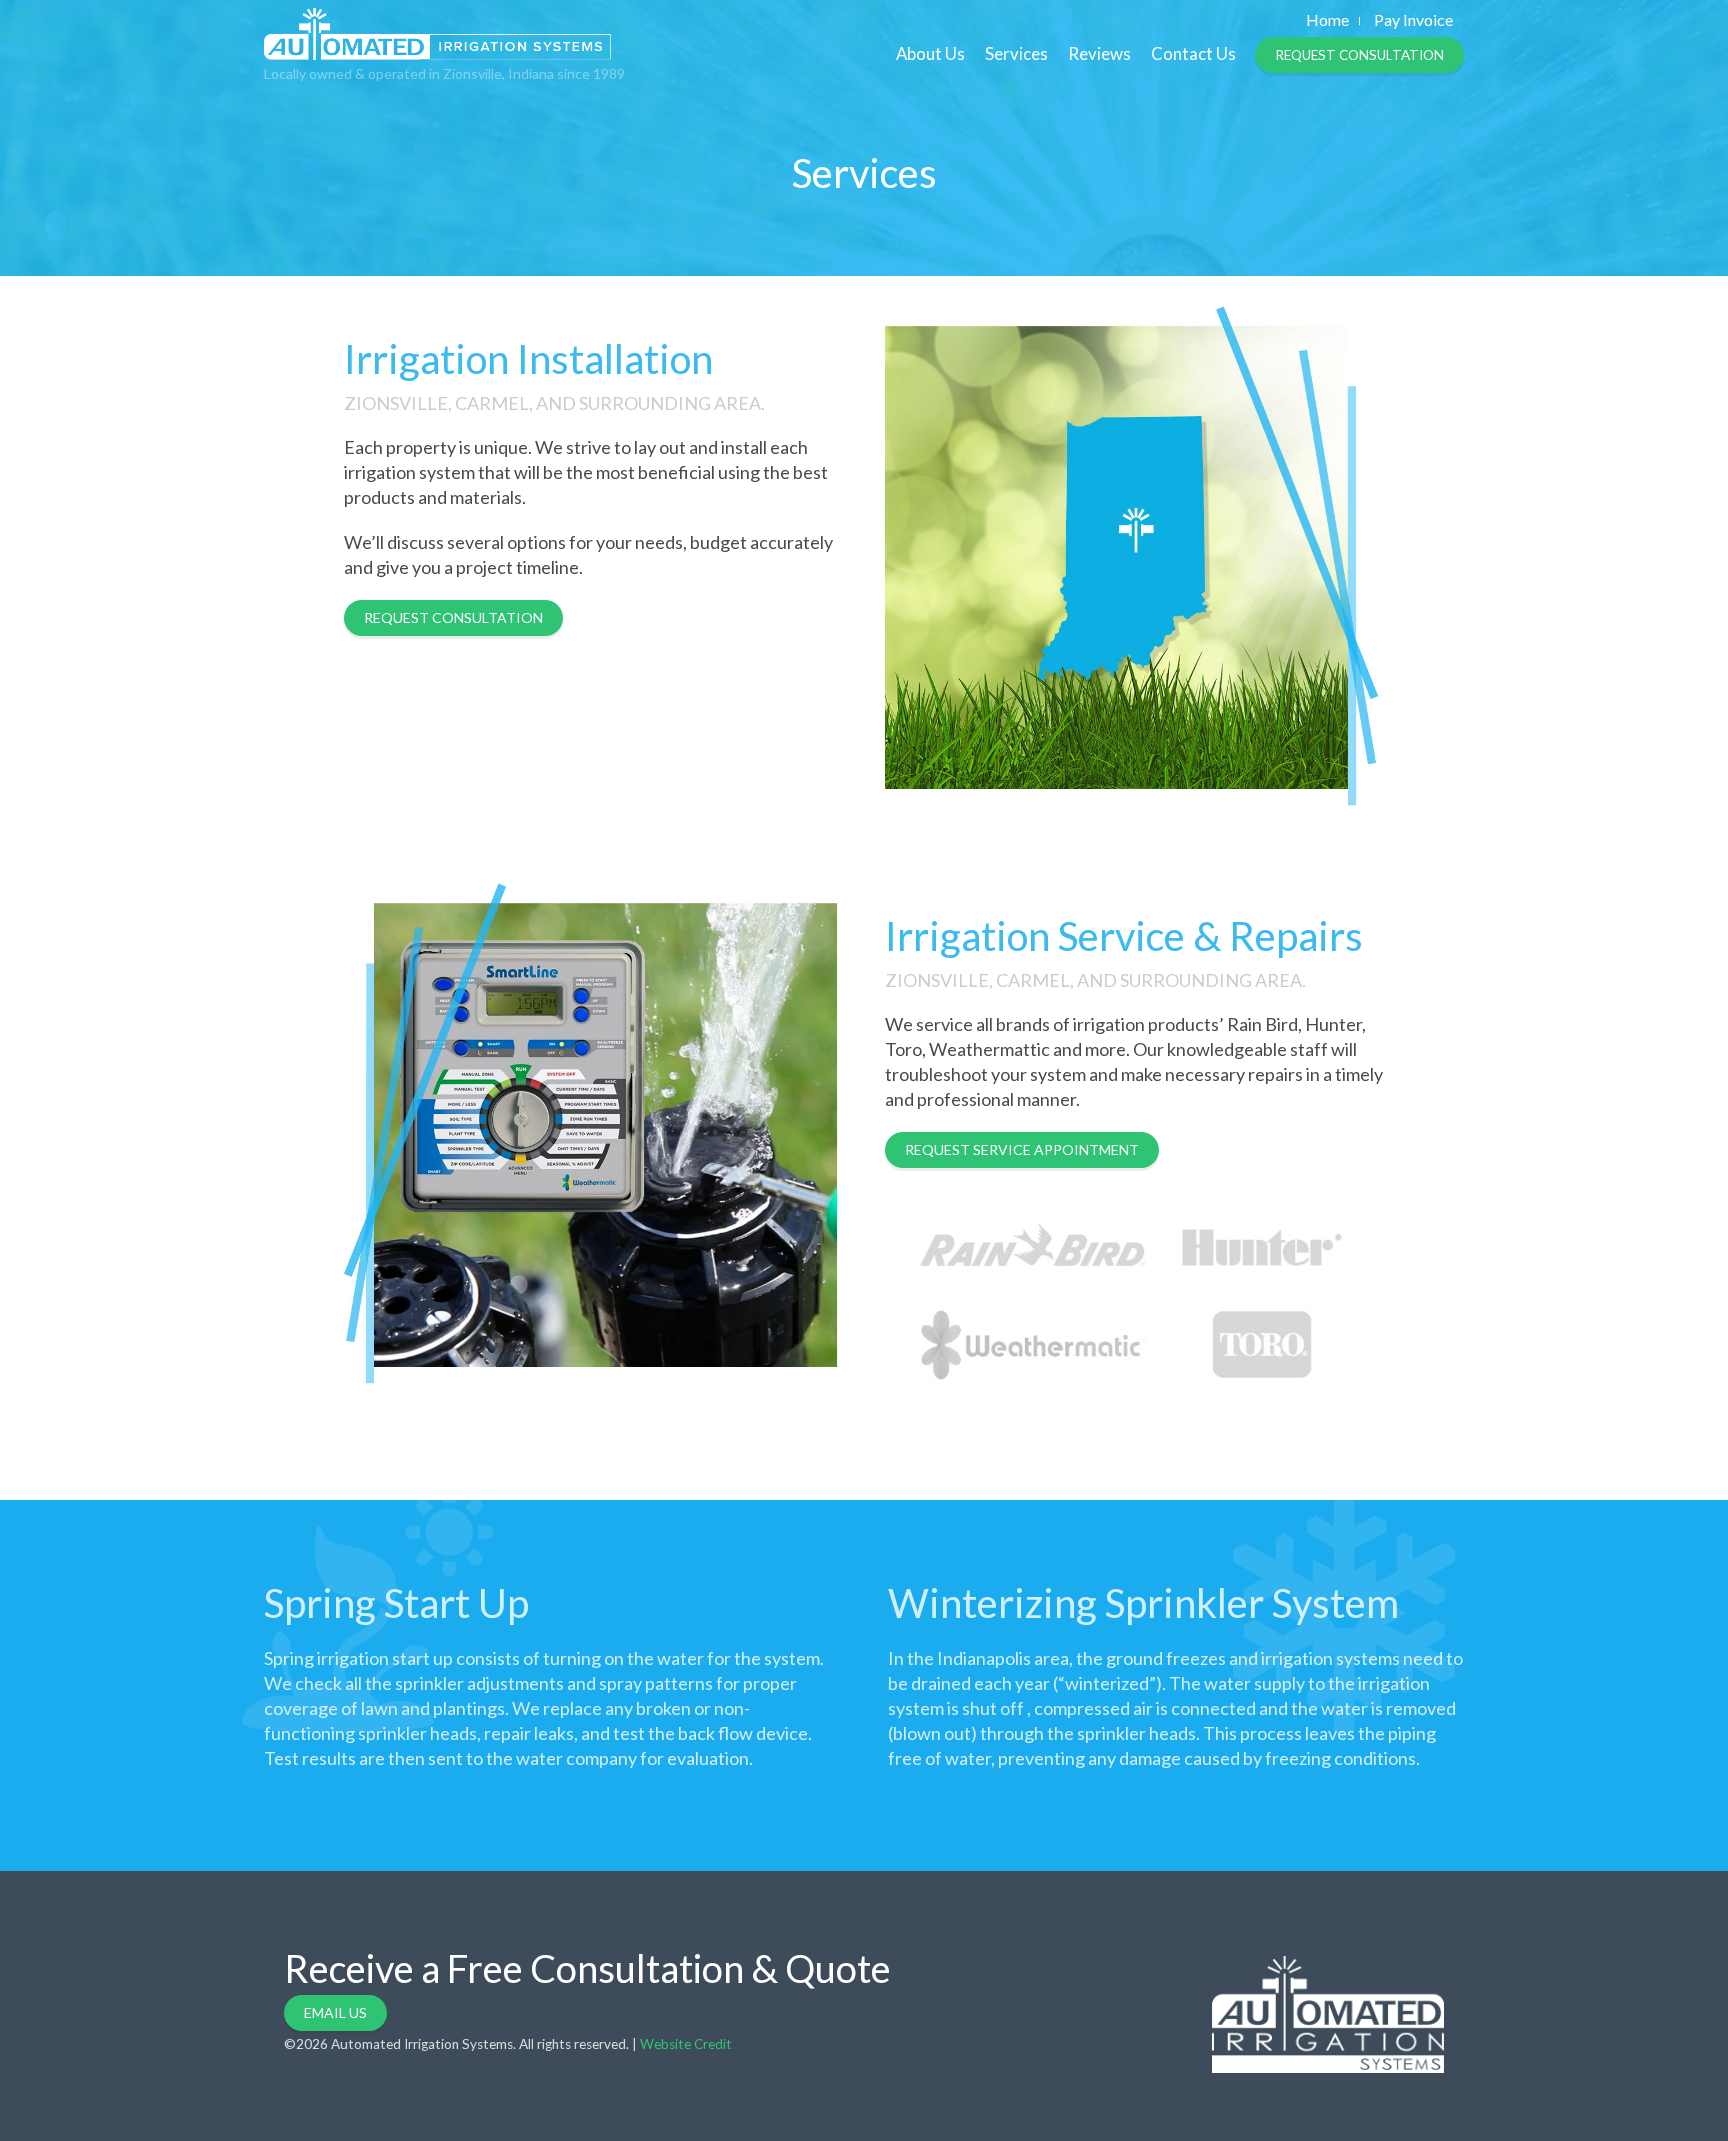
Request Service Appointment (1022, 1149)
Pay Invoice (1413, 19)
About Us (930, 53)
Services (1016, 53)
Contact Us (1193, 53)
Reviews (1099, 53)
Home (1327, 19)
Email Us (335, 2012)
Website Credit (686, 2044)
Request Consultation (1359, 55)
